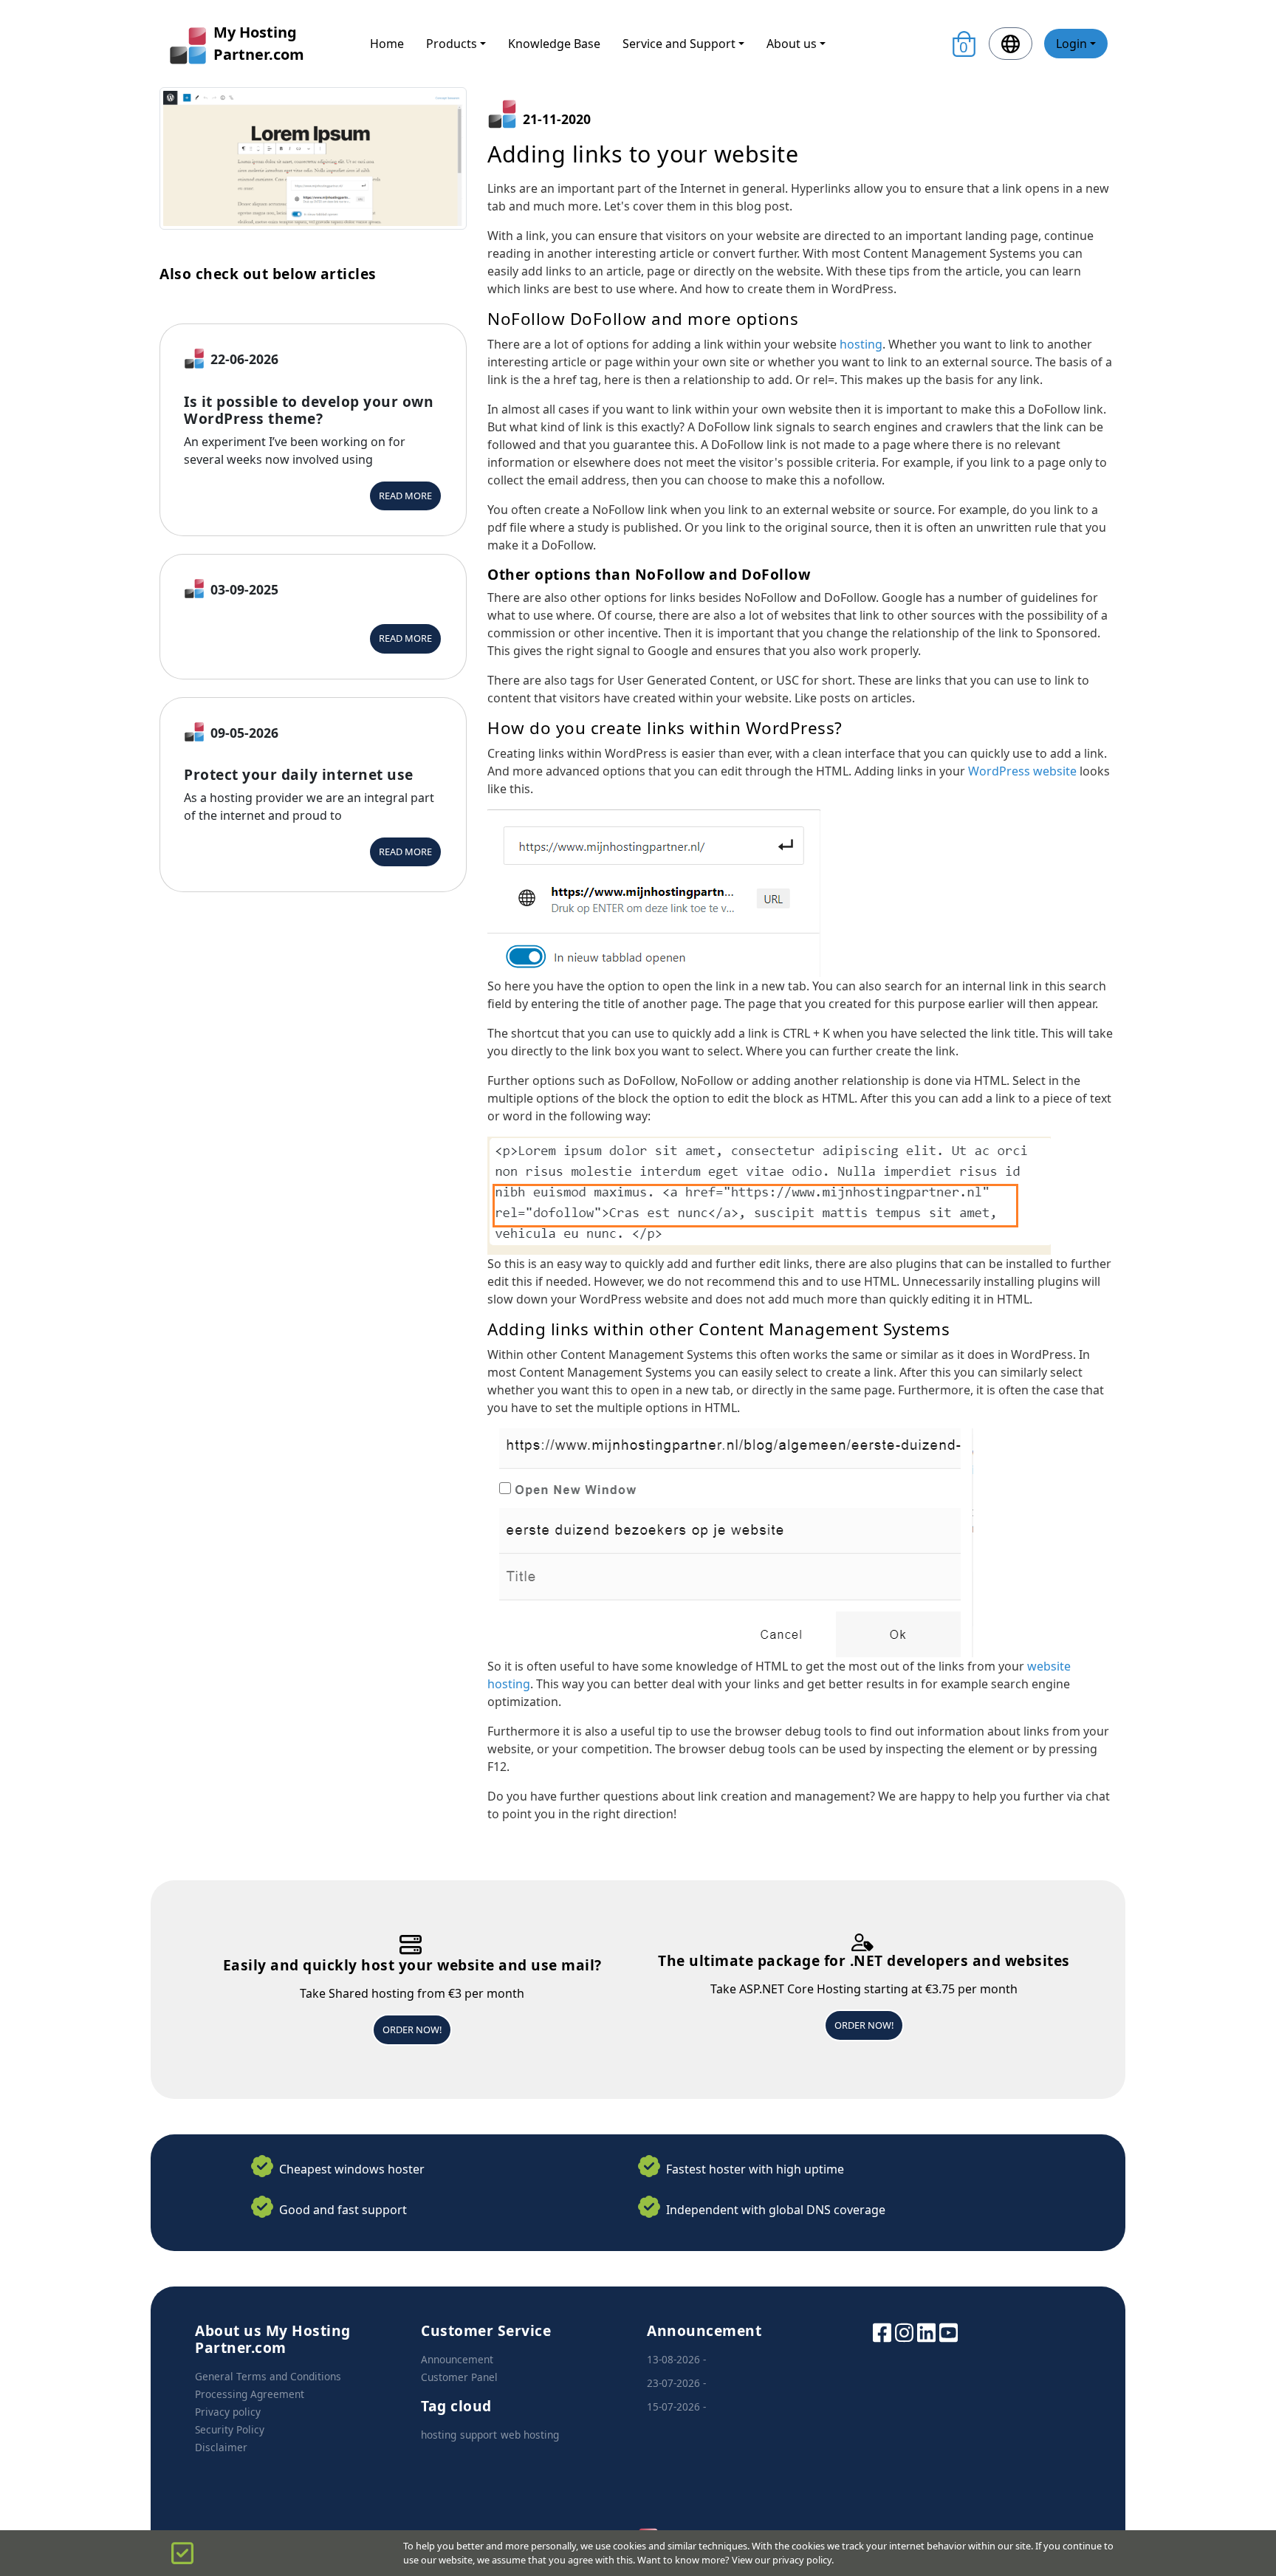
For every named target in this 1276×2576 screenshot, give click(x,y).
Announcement (457, 2359)
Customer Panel (459, 2377)
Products (452, 44)
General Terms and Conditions (268, 2376)
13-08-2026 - (676, 2359)
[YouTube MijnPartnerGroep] (949, 2331)
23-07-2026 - (676, 2383)
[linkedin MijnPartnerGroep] (926, 2331)
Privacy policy (228, 2412)
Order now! (412, 2029)
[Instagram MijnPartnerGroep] (904, 2331)
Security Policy (230, 2429)
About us (792, 44)
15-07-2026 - (676, 2407)
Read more (405, 496)
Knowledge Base (554, 44)
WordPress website (1022, 771)
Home (387, 44)
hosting (861, 344)
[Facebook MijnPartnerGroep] (882, 2331)
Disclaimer (221, 2447)
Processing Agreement (250, 2394)
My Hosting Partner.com (259, 43)
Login (1071, 44)
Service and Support (679, 44)
